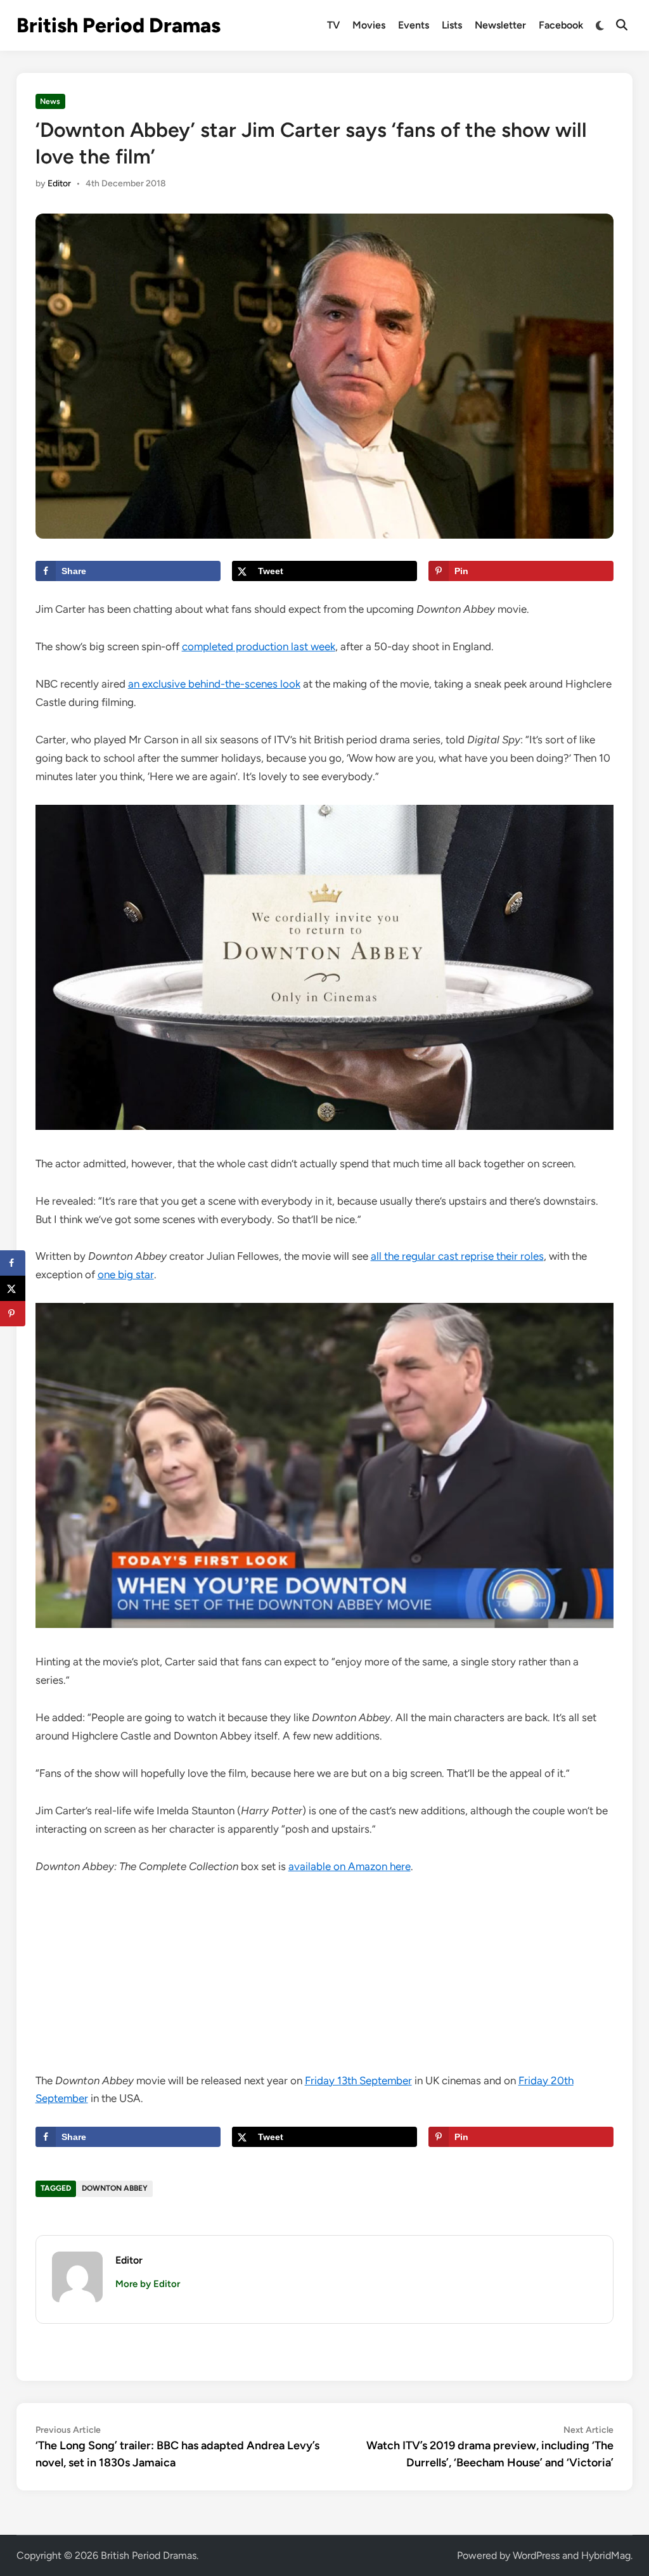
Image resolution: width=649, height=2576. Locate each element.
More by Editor (148, 2284)
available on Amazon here (350, 1866)
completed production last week (259, 646)
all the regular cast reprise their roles (457, 1256)
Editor (59, 183)
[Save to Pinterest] (13, 1314)
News (50, 101)
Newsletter (500, 25)
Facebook (561, 25)
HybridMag (606, 2555)
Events (414, 25)
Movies (369, 25)
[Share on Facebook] (13, 1263)
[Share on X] (13, 1288)
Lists (452, 25)
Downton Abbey (115, 2188)
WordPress (536, 2555)
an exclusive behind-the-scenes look (214, 684)
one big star (126, 1274)
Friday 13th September (358, 2080)
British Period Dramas (119, 25)
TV (333, 25)
